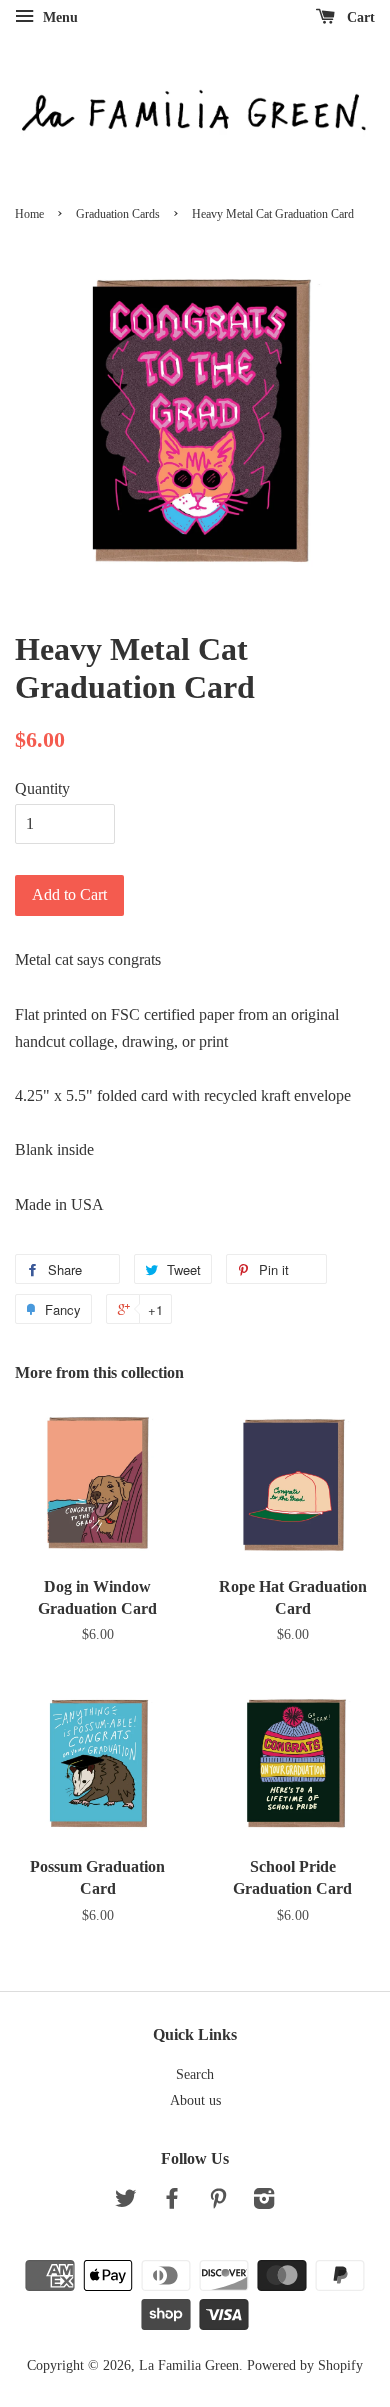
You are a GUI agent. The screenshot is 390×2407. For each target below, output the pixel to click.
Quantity (42, 788)
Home (29, 214)
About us (195, 2100)
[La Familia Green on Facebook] (172, 2202)
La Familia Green (189, 2365)
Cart (359, 17)
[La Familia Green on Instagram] (264, 2202)
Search (195, 2074)
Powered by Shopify (305, 2365)
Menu (58, 17)
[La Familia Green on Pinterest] (218, 2202)
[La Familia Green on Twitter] (126, 2202)
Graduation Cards (118, 214)
